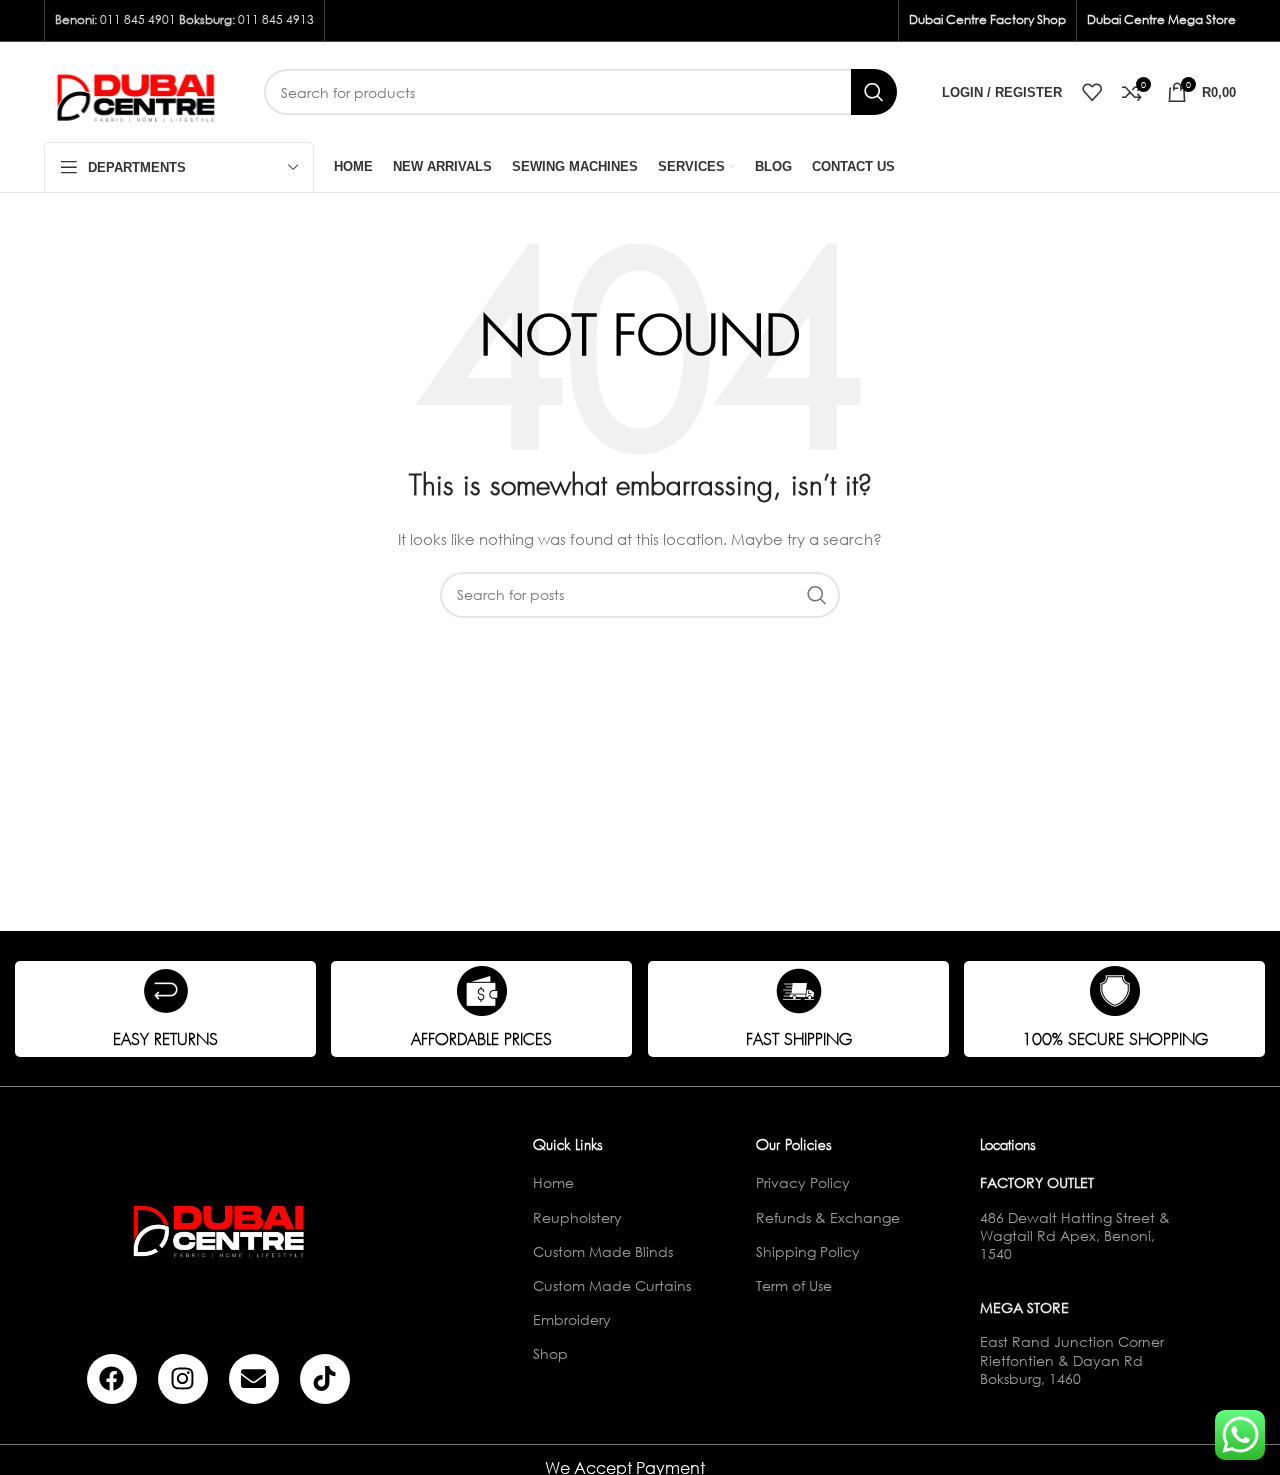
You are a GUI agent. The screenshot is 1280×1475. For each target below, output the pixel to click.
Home (553, 1182)
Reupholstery (577, 1217)
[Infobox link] (165, 1009)
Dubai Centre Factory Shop (987, 19)
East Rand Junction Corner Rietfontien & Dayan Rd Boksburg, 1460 (1072, 1359)
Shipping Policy (808, 1251)
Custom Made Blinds (603, 1251)
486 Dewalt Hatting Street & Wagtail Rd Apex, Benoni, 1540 (1075, 1235)
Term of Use (794, 1285)
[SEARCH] (874, 92)
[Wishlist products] (1092, 92)
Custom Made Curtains (612, 1285)
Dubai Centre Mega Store (1161, 19)
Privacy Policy (803, 1182)
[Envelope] (254, 1379)
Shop (550, 1353)
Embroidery (572, 1319)
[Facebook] (112, 1379)
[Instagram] (183, 1379)
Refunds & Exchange (828, 1217)
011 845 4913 (276, 19)
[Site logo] (139, 90)
